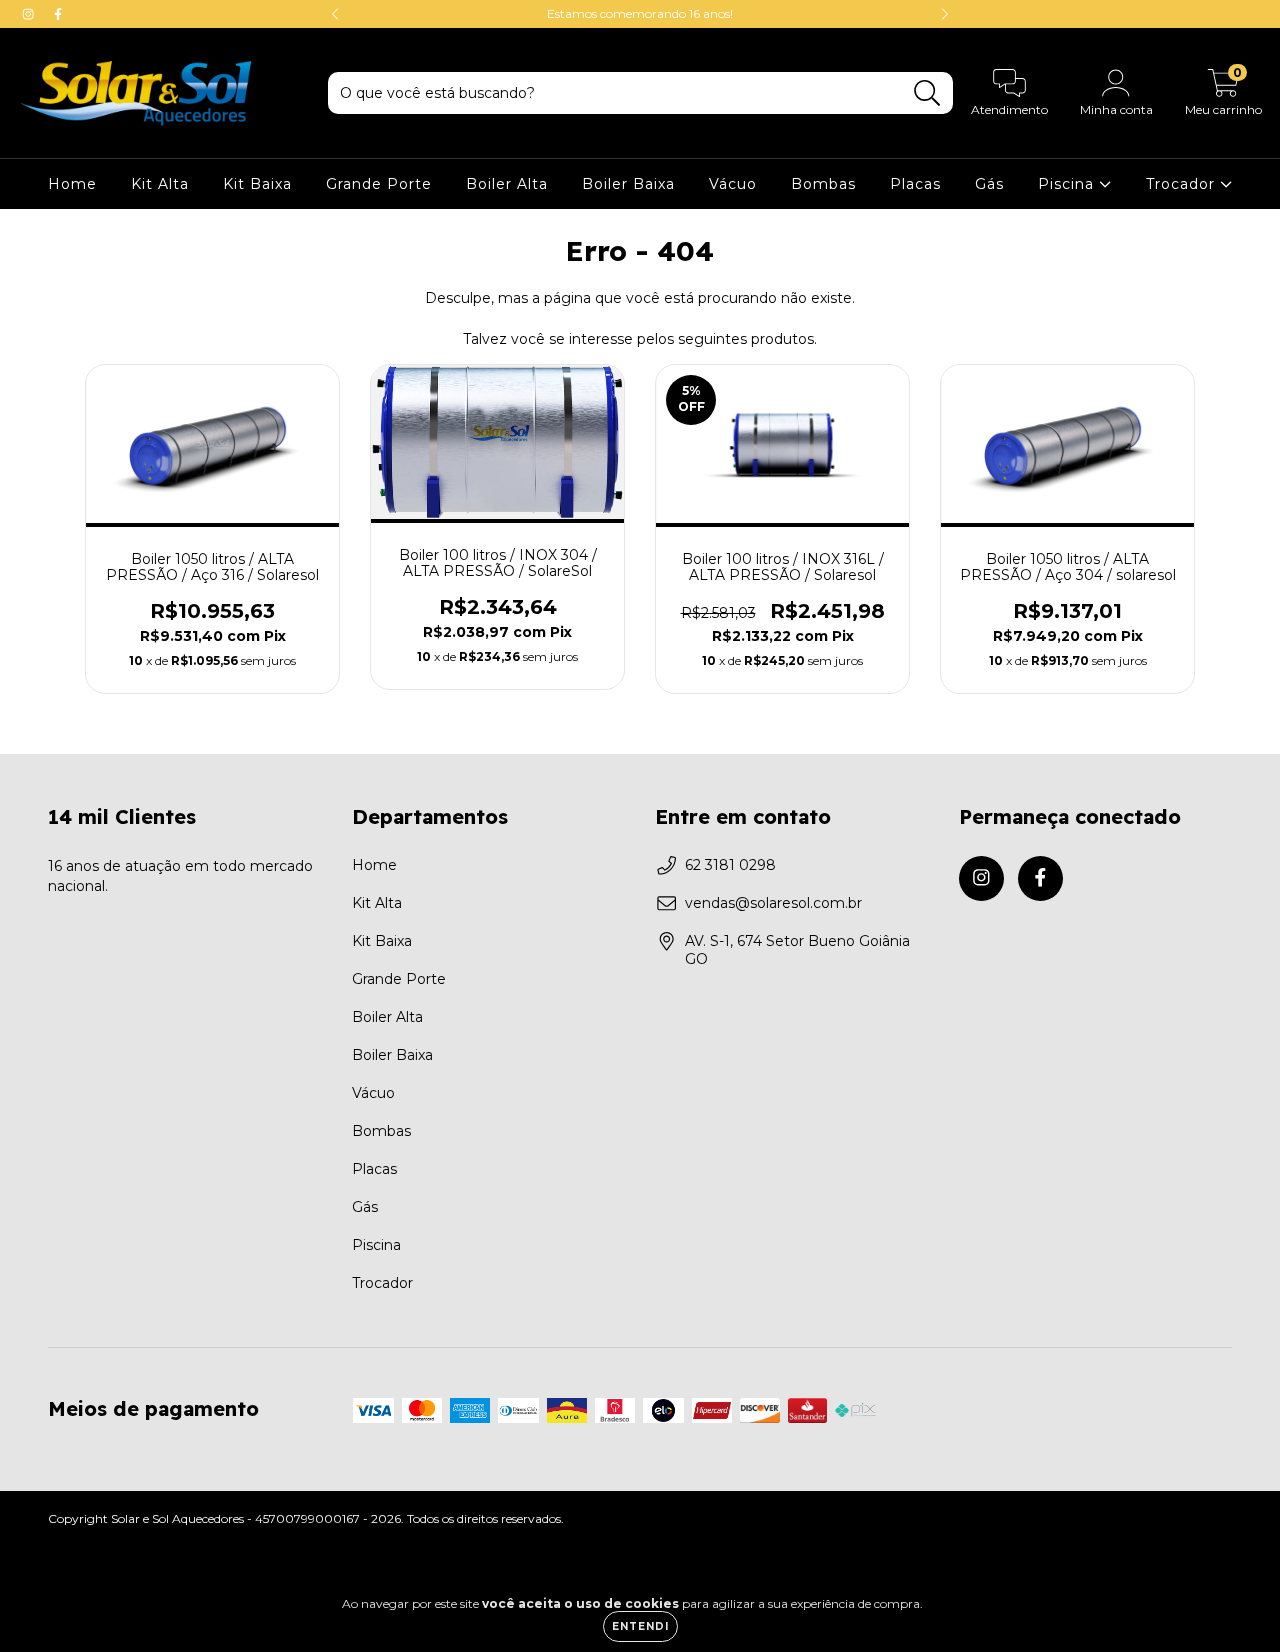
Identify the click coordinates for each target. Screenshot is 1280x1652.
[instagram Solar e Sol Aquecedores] (30, 14)
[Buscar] (927, 93)
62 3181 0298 (730, 865)
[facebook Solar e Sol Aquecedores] (58, 14)
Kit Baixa (257, 184)
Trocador (1183, 184)
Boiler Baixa (628, 184)
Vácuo (733, 184)
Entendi (640, 1626)
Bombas (823, 184)
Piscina (1068, 184)
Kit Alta (160, 184)
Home (72, 184)
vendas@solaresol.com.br (773, 903)
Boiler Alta (507, 184)
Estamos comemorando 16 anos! (640, 13)
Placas (915, 184)
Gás (989, 184)
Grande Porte (379, 184)
